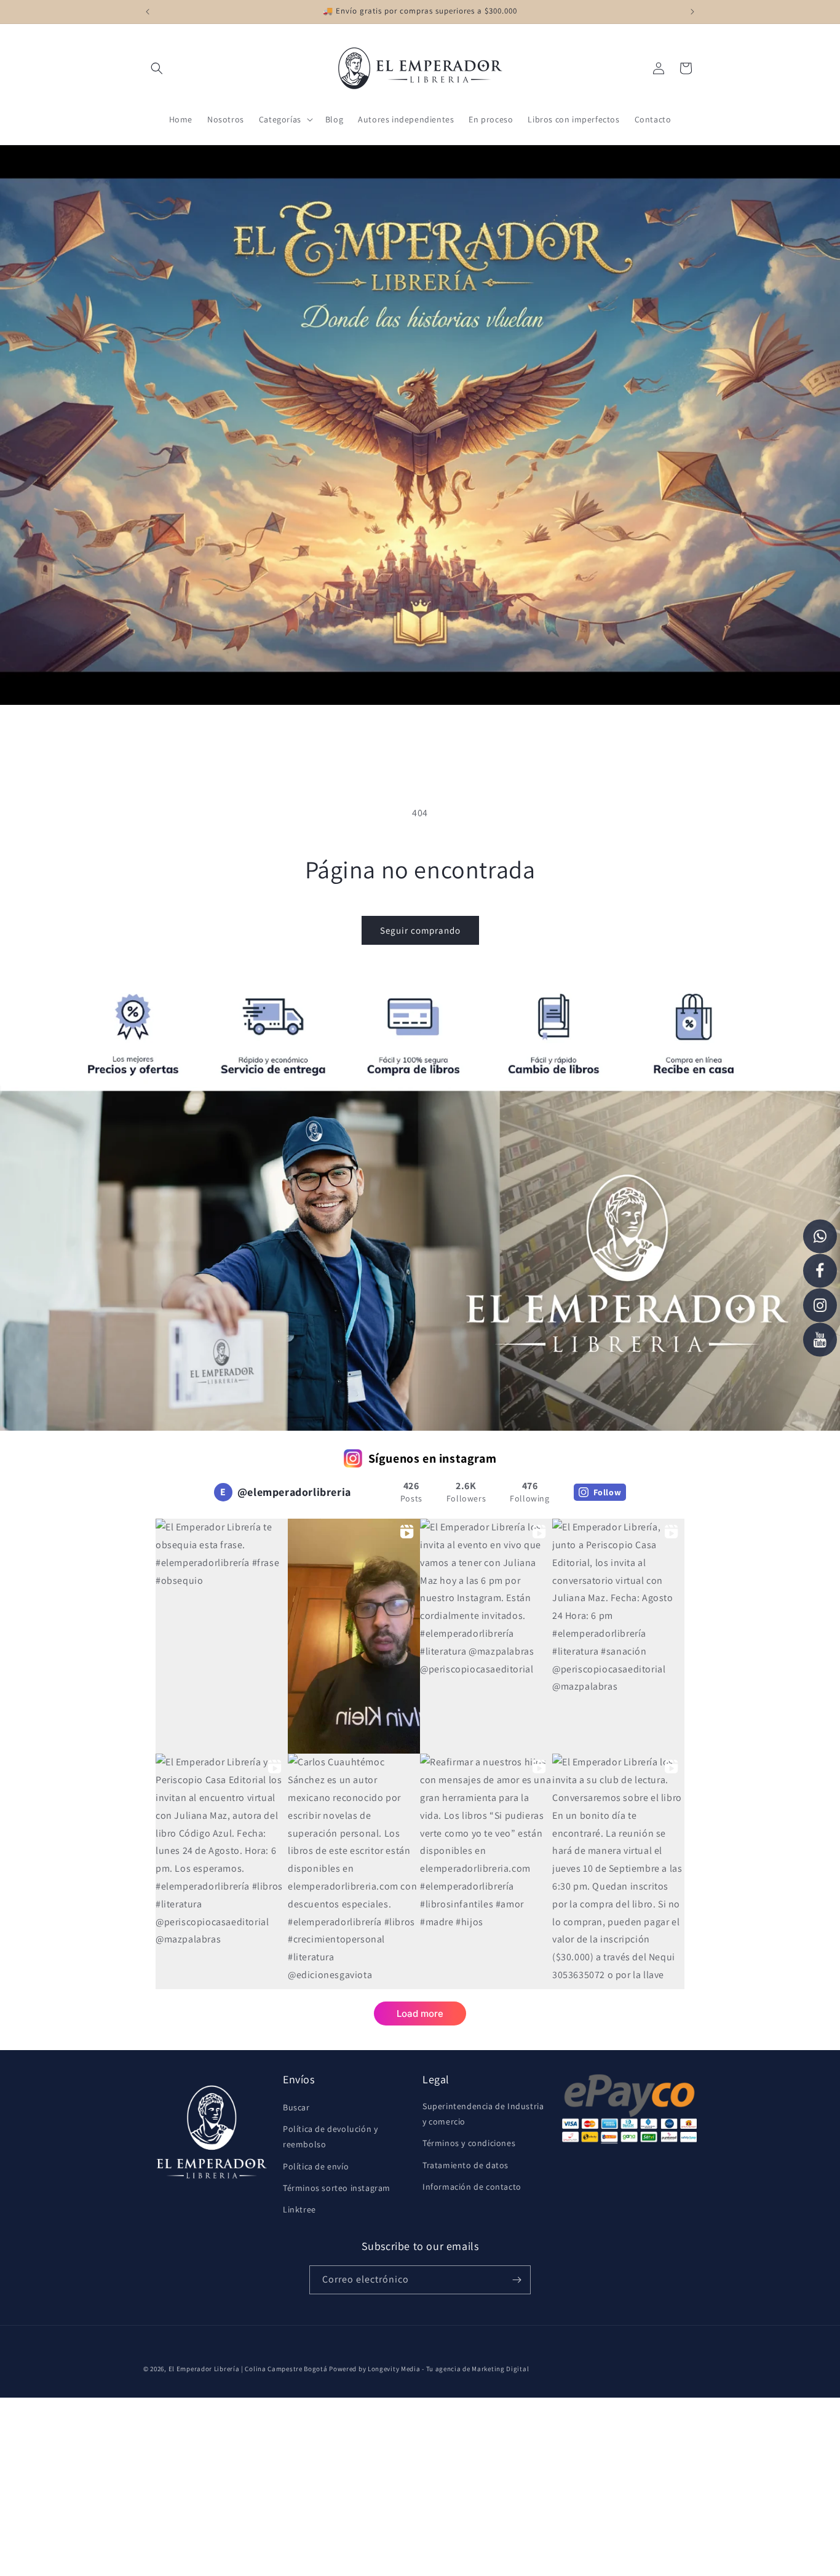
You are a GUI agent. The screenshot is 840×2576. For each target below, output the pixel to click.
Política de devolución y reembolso (330, 2137)
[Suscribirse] (517, 2280)
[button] (157, 68)
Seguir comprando (420, 930)
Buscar (296, 2107)
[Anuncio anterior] (148, 12)
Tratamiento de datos (466, 2165)
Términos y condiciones (469, 2143)
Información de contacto (472, 2187)
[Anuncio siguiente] (692, 12)
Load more (420, 2013)
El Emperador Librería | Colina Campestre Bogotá (248, 2369)
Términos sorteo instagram (337, 2188)
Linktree (299, 2209)
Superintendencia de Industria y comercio (483, 2114)
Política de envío (316, 2166)
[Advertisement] (369, 2484)
